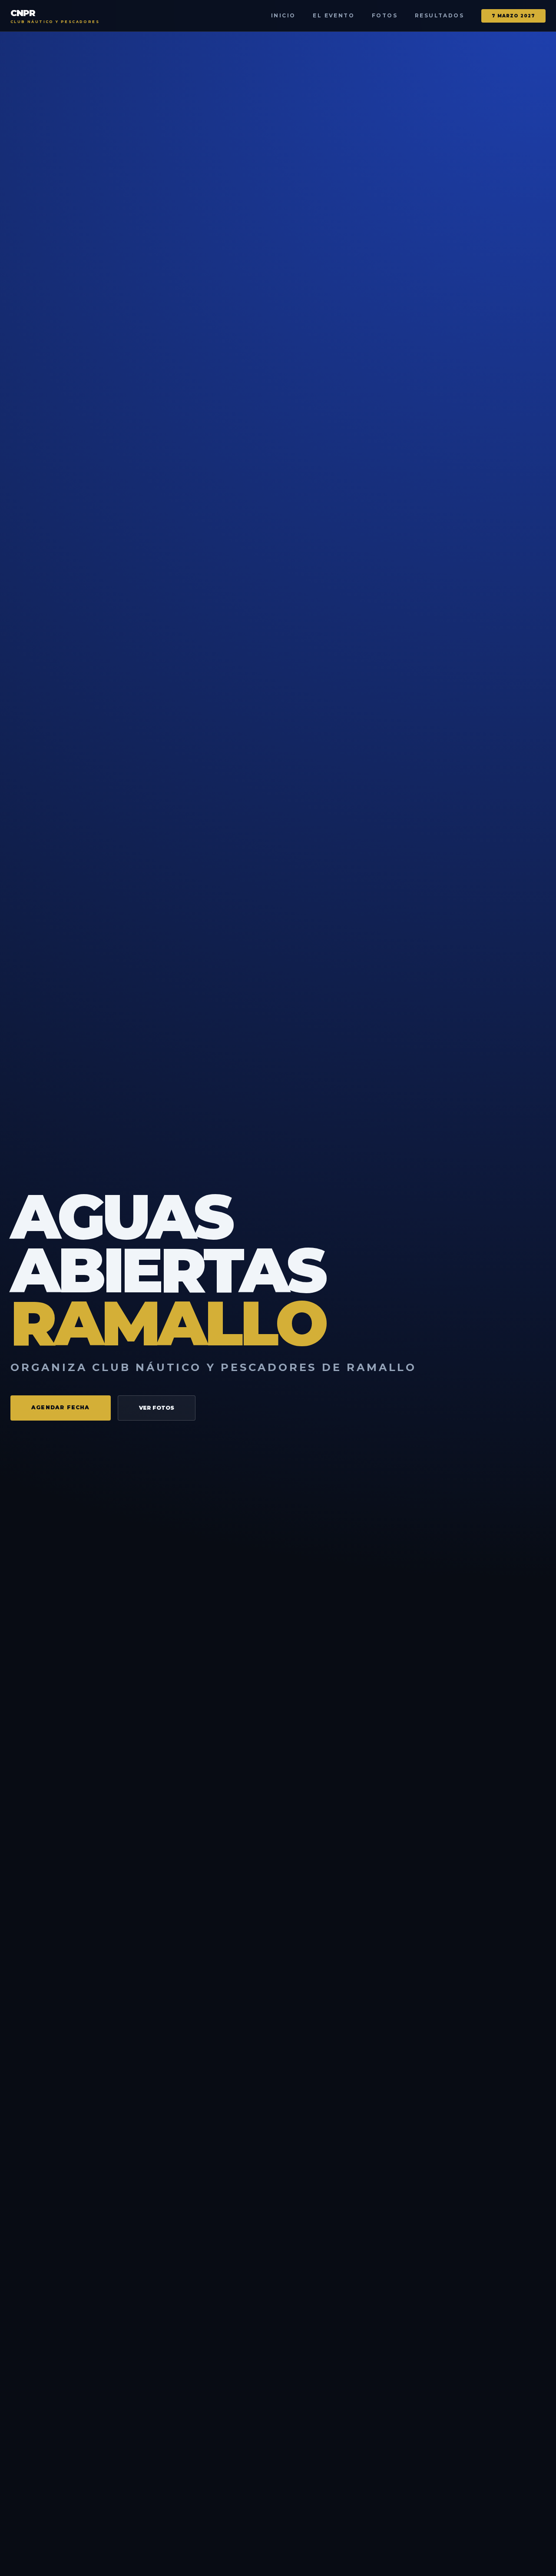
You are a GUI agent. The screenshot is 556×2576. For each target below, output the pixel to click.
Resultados (439, 15)
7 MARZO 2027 (513, 16)
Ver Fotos (157, 1408)
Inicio (283, 15)
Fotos (385, 15)
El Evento (334, 15)
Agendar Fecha (61, 1407)
